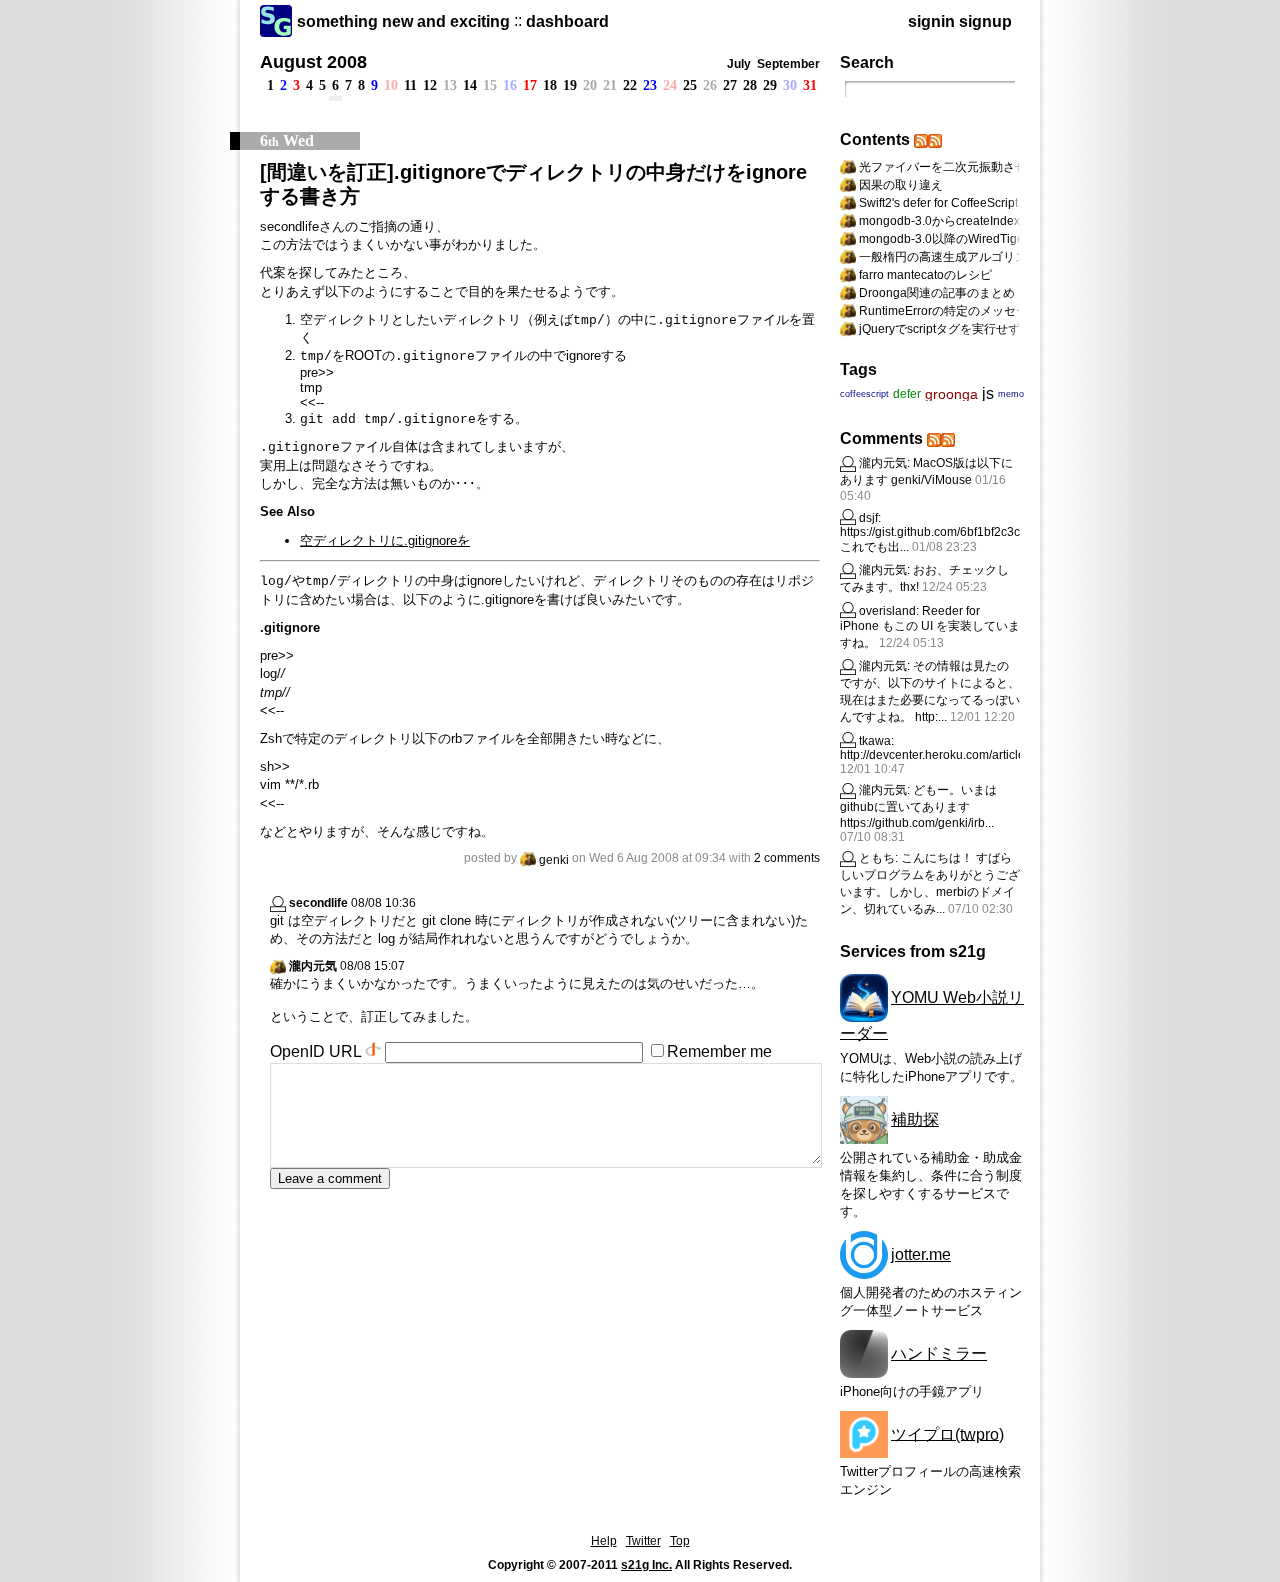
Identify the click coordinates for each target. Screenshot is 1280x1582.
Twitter (643, 1541)
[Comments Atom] (948, 438)
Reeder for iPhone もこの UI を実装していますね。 (930, 627)
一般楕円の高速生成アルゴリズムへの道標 (973, 257)
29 (770, 85)
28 (750, 85)
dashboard (567, 21)
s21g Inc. (646, 1565)
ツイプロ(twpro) (947, 1433)
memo (1011, 394)
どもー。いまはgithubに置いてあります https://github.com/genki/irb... (918, 806)
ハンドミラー (939, 1353)
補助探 (915, 1119)
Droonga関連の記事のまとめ (937, 293)
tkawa (875, 741)
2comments (787, 858)
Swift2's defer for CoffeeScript (938, 203)
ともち (877, 858)
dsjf (868, 518)
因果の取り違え (901, 185)
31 (810, 85)
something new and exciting (403, 21)
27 (730, 85)
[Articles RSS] (921, 139)
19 (570, 85)
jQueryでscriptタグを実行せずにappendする (978, 329)
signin (931, 21)
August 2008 (313, 62)
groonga (951, 394)
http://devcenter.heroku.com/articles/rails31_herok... (979, 755)
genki (554, 860)
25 (690, 85)
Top (680, 1541)
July (739, 64)
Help (604, 1541)
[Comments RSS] (934, 438)
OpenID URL (315, 1051)
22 (630, 85)
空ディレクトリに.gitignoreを (385, 540)
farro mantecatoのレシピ (925, 275)
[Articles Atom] (935, 139)
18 (550, 85)
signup (985, 21)
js (988, 393)
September (788, 64)
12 (430, 85)
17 (530, 85)
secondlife (318, 903)
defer (907, 394)
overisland (887, 611)
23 (650, 85)
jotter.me (921, 1254)
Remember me (719, 1051)
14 (470, 85)
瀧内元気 (313, 966)
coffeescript (864, 394)
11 (410, 85)
